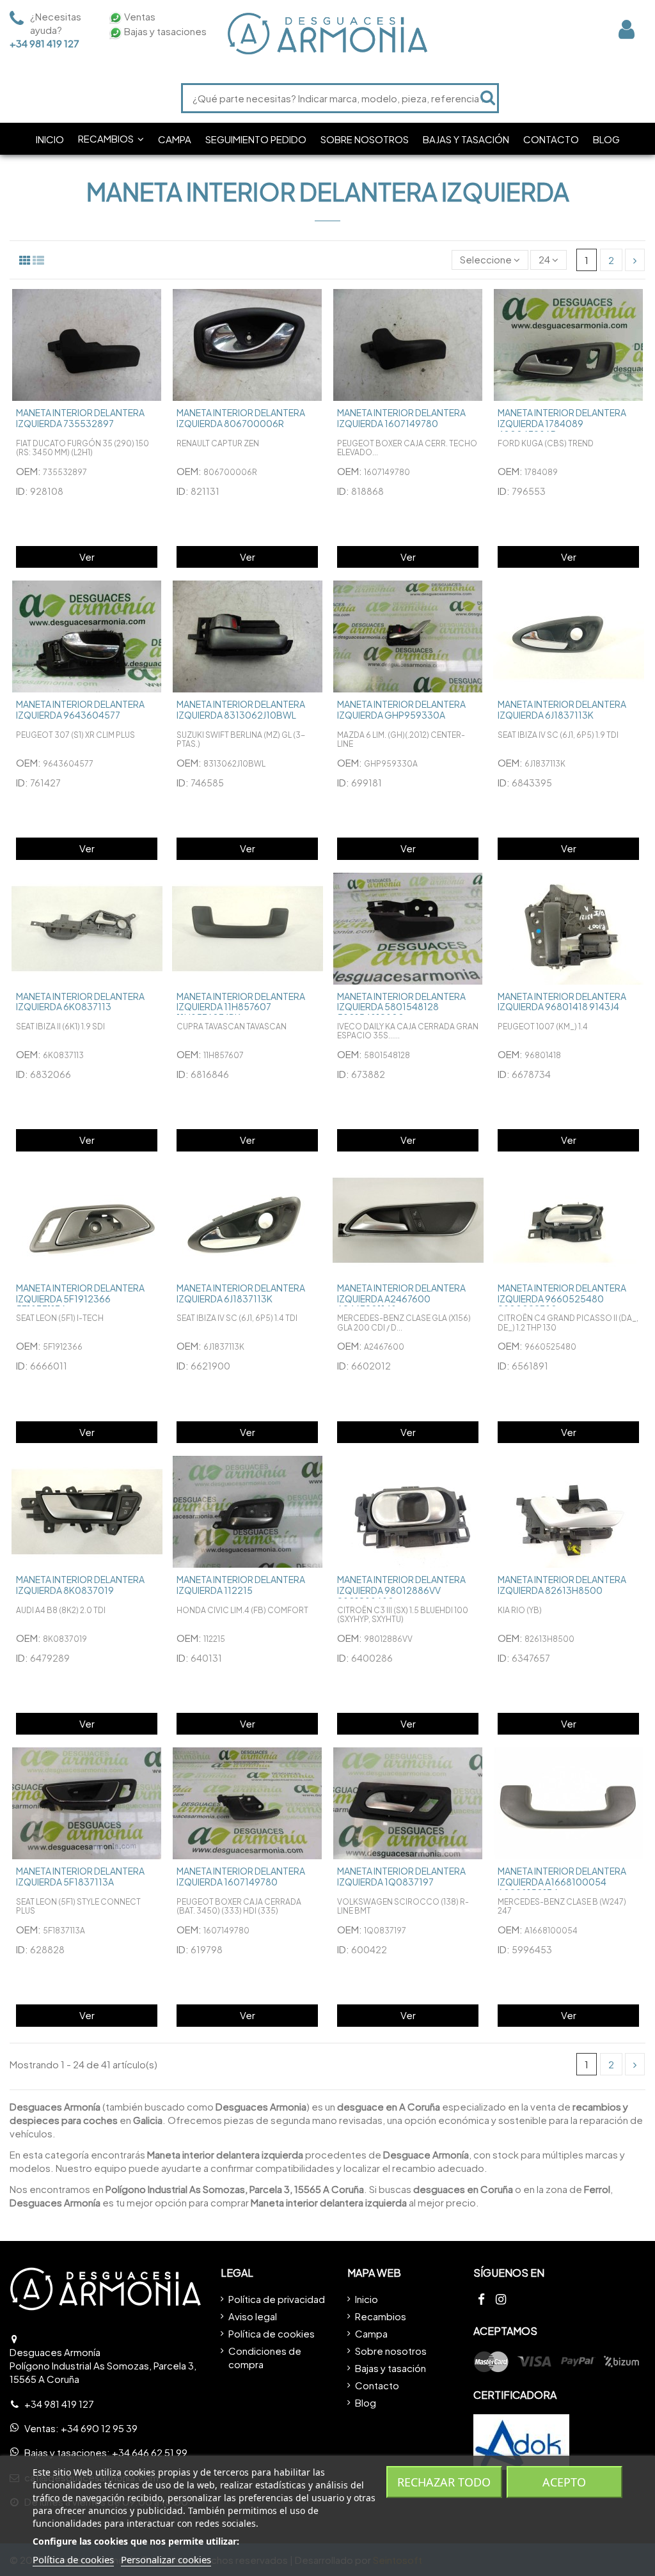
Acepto (564, 2482)
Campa (371, 2333)
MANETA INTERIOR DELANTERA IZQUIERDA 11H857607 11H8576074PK (241, 1007)
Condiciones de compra (265, 2357)
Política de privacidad (277, 2299)
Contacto (377, 2385)
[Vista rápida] (154, 309)
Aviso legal (253, 2316)
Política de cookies (272, 2333)
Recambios (381, 2316)
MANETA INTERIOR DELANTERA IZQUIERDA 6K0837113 (80, 1002)
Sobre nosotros (391, 2351)
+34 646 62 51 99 (150, 2452)
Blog (366, 2402)
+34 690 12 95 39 (99, 2428)
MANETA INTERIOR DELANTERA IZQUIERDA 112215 (241, 1585)
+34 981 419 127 (44, 43)
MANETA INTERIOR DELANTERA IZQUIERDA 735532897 (80, 418)
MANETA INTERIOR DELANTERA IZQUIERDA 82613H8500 (562, 1585)
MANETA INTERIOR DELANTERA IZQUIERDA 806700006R (241, 418)
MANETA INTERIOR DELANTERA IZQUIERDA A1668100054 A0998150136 (562, 1882)
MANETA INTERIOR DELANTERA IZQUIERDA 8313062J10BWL (241, 709)
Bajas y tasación (391, 2368)
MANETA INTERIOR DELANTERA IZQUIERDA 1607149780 (401, 418)
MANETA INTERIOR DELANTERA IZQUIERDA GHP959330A (401, 709)
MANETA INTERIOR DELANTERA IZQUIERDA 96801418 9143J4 (562, 1002)
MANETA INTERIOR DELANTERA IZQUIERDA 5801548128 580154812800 (401, 1007)
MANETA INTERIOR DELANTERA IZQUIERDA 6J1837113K (562, 709)
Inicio (367, 2299)
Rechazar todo (444, 2482)
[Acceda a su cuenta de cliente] (627, 29)
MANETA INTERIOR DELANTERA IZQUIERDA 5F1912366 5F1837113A (80, 1299)
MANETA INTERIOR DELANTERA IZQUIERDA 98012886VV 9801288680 (401, 1590)
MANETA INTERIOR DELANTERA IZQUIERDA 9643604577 (80, 709)
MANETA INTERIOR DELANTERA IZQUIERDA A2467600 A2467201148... (401, 1299)
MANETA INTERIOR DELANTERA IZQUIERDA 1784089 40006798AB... (562, 423)
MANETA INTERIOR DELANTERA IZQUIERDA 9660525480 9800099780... (562, 1299)
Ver (87, 557)
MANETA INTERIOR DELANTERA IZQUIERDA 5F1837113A (80, 1876)
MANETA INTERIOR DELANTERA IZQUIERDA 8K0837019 (80, 1585)
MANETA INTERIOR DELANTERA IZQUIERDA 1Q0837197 (401, 1876)
